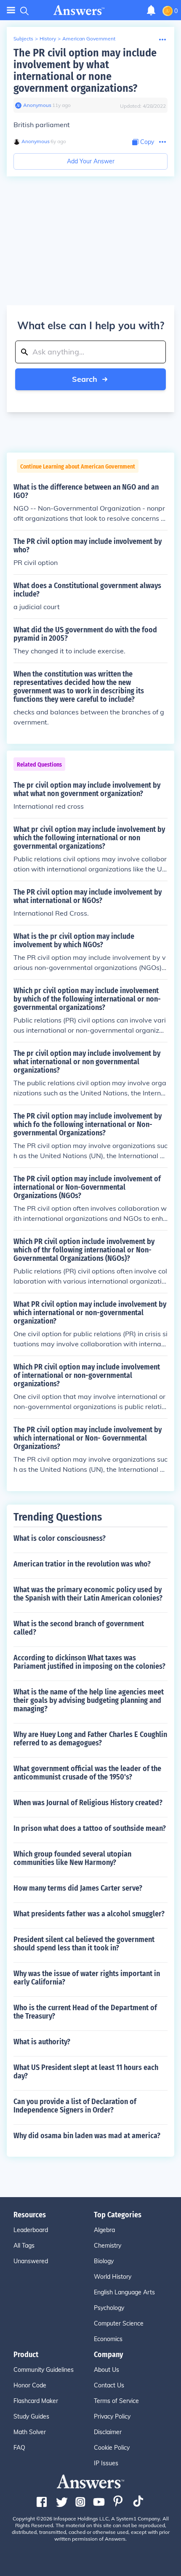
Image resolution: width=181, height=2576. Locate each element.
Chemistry (108, 2246)
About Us (106, 2370)
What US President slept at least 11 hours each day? (86, 2072)
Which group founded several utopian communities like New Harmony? (72, 1858)
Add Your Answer (91, 161)
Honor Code (30, 2385)
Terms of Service (116, 2401)
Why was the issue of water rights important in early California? (87, 1978)
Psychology (109, 2308)
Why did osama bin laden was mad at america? (87, 2136)
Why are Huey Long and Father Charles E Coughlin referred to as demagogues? (90, 1739)
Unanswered (31, 2261)
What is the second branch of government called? (79, 1628)
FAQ (19, 2448)
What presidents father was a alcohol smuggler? (89, 1914)
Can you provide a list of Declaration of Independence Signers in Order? (75, 2106)
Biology (104, 2261)
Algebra (104, 2230)
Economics (108, 2339)
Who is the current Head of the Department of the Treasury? (85, 2012)
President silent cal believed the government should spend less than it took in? (84, 1944)
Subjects (23, 39)
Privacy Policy (112, 2416)
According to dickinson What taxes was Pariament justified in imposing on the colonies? (89, 1662)
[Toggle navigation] (11, 10)
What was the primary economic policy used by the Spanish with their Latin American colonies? (88, 1594)
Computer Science (119, 2323)
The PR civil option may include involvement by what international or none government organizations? (85, 71)
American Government (89, 39)
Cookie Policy (112, 2448)
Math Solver (30, 2432)
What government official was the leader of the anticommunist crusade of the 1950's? (87, 1773)
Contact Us (109, 2385)
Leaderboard (31, 2230)
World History (113, 2277)
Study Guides (31, 2416)
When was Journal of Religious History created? (88, 1803)
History (48, 39)
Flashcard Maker (36, 2401)
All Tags (24, 2246)
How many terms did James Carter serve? (78, 1888)
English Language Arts (124, 2292)
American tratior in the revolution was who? (82, 1564)
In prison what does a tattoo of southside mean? (90, 1828)
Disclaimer (108, 2432)
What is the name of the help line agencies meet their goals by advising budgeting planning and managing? (89, 1700)
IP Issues (106, 2463)
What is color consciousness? (60, 1538)
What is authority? (42, 2042)
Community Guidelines (44, 2370)
